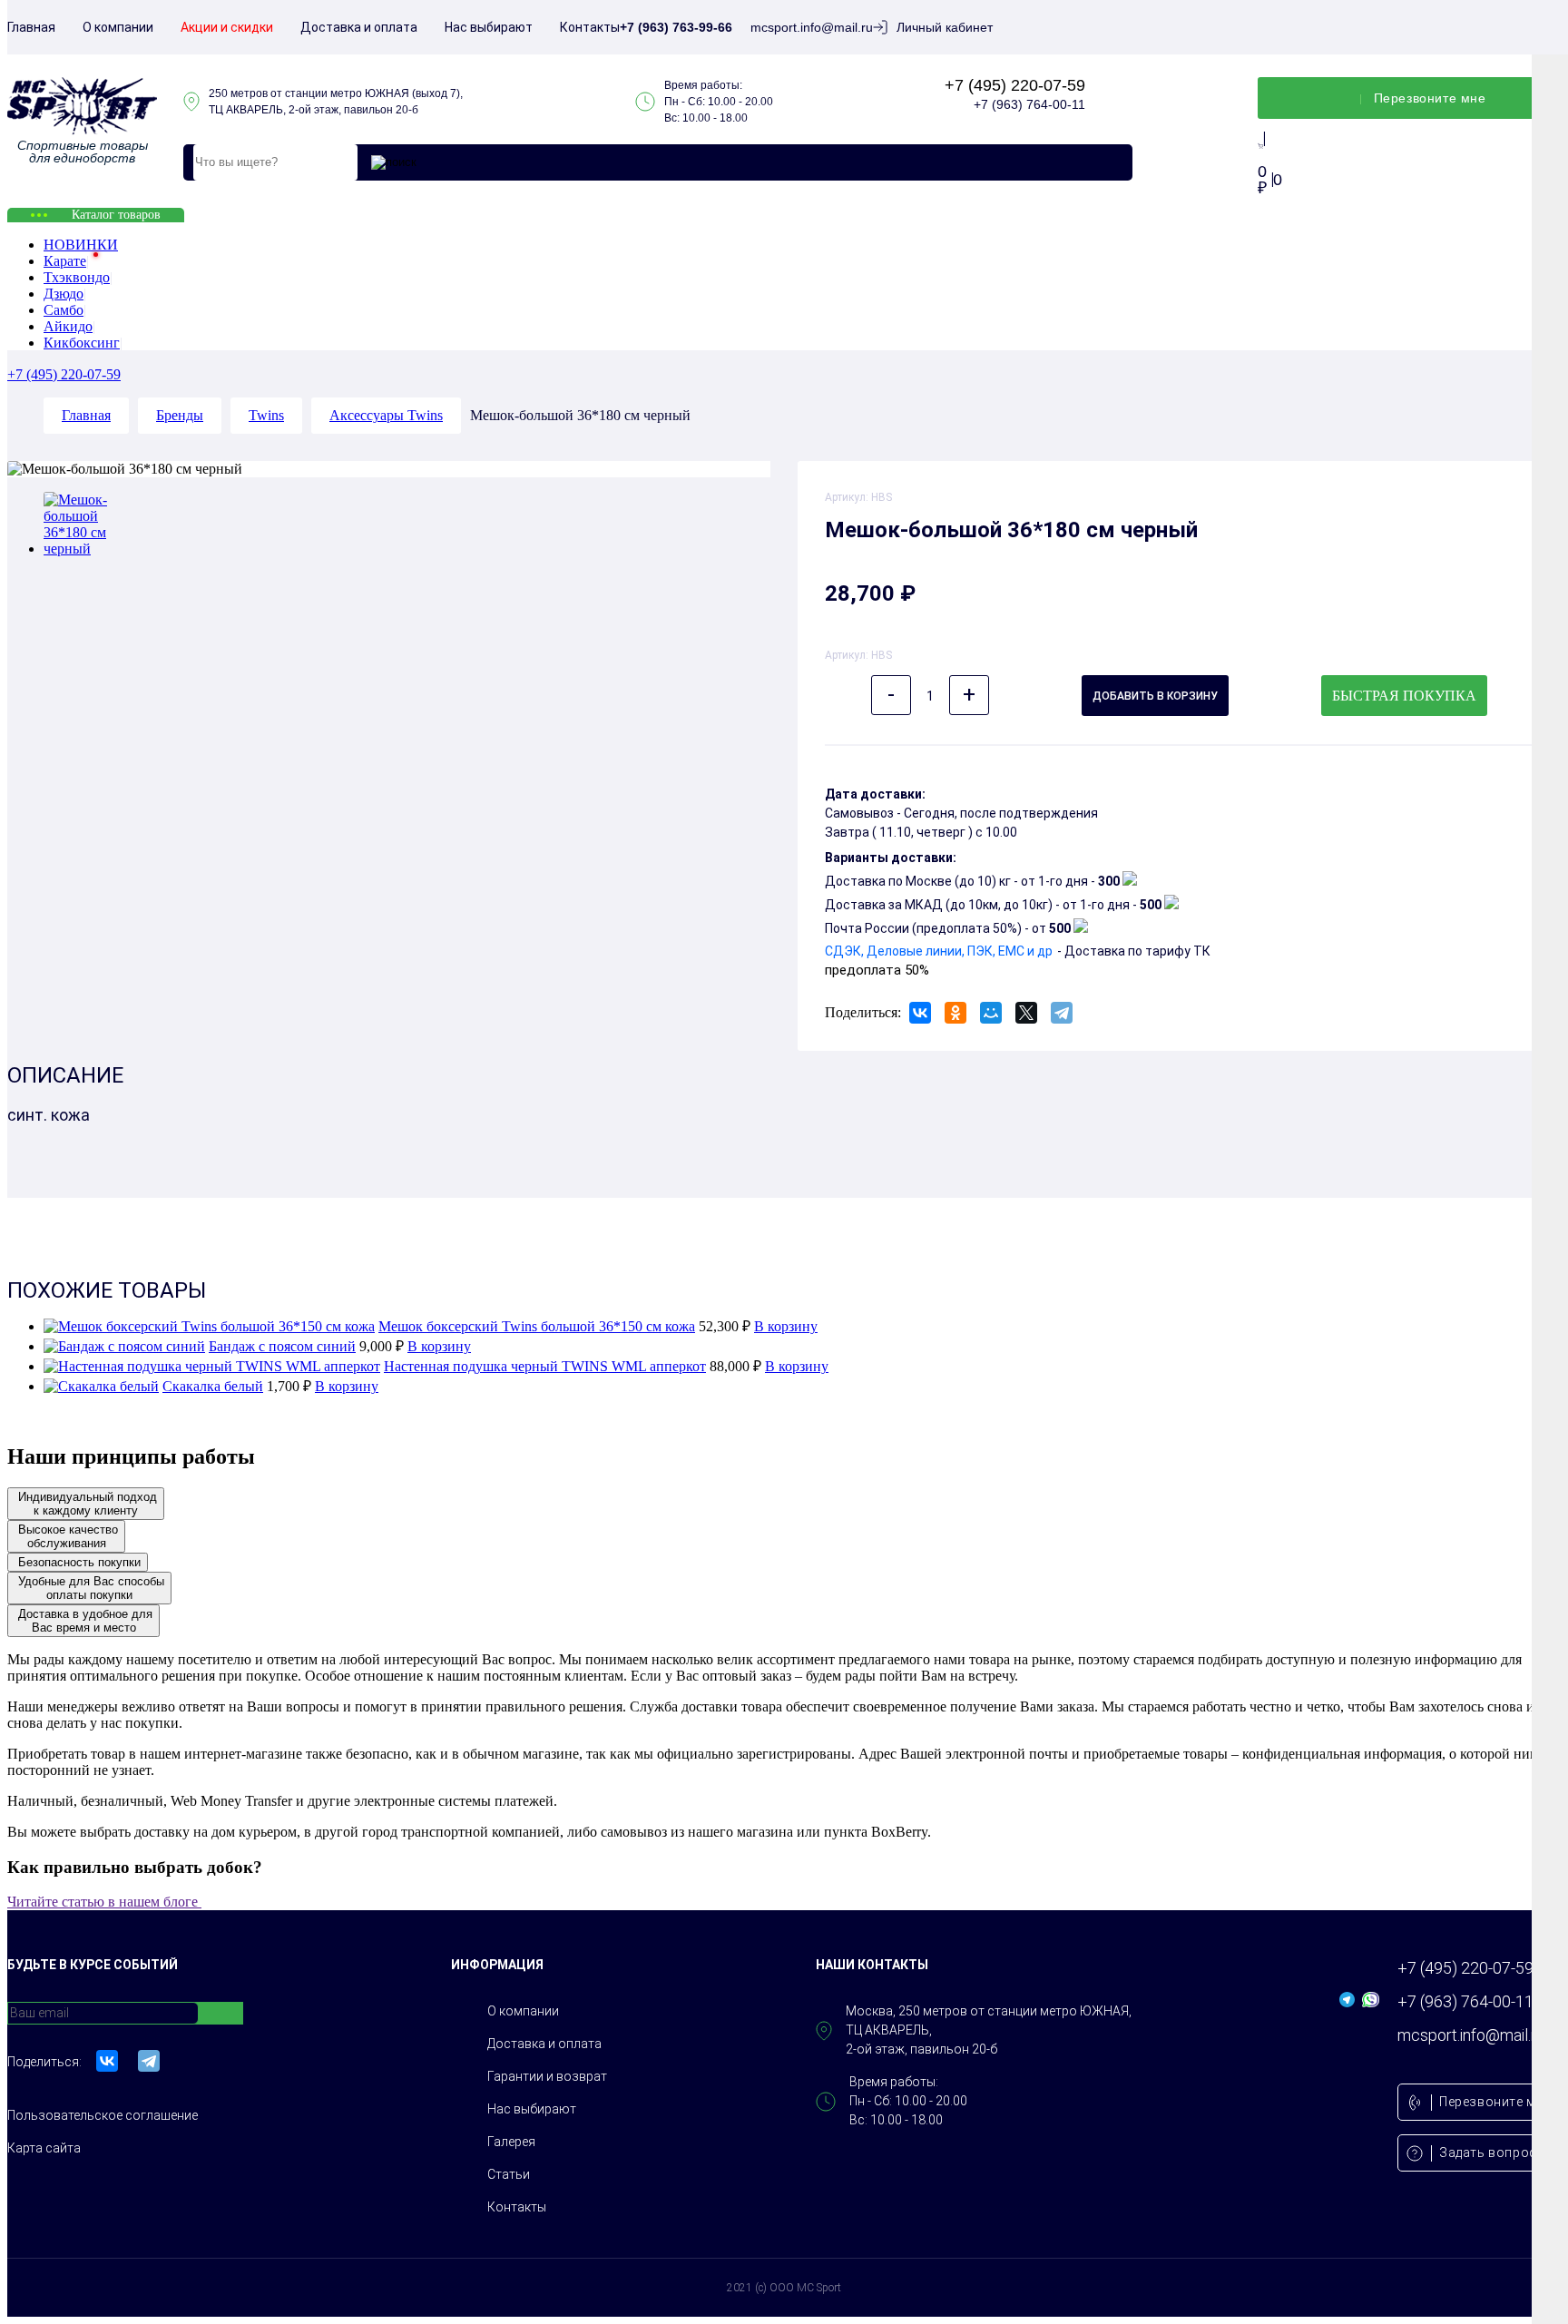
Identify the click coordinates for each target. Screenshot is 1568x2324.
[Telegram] (1062, 1013)
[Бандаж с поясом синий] (124, 1346)
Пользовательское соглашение (103, 2115)
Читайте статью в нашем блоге (109, 1902)
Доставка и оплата (359, 27)
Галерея (511, 2142)
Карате (65, 261)
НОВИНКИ (81, 245)
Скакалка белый (213, 1386)
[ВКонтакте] (920, 1013)
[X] (1026, 1013)
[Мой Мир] (991, 1013)
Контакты (590, 27)
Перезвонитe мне (1430, 98)
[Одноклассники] (955, 1013)
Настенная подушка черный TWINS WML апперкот (545, 1366)
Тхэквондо (77, 277)
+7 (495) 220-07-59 (1015, 85)
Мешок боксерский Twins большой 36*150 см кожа (537, 1326)
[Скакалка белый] (101, 1386)
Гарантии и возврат (547, 2076)
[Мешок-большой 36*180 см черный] (88, 549)
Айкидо (68, 326)
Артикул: (848, 497)
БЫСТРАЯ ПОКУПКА (1404, 696)
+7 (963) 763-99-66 (676, 27)
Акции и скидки (227, 27)
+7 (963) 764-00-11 (1029, 104)
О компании (118, 27)
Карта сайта (44, 2148)
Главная (31, 27)
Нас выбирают (489, 27)
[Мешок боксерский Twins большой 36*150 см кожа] (209, 1326)
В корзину (786, 1326)
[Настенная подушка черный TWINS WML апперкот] (212, 1366)
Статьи (509, 2174)
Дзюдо (64, 294)
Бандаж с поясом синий (282, 1346)
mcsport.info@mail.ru (812, 27)
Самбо (64, 310)
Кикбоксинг (82, 343)
